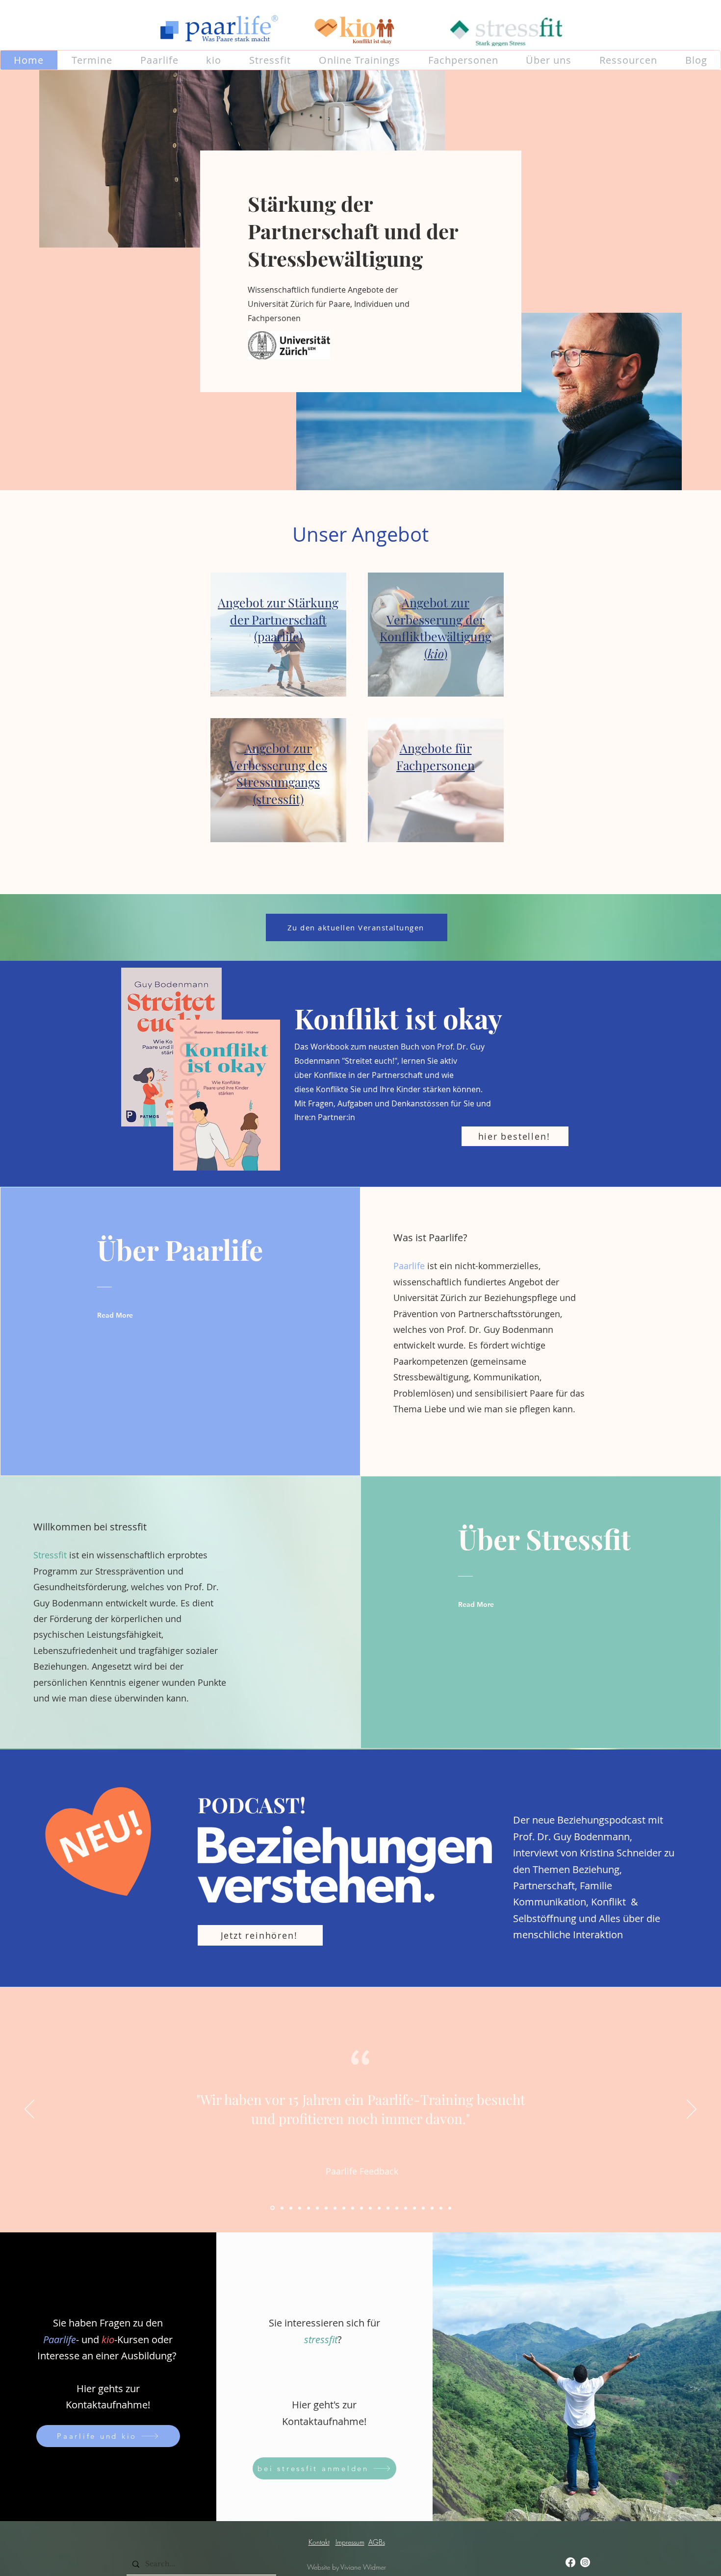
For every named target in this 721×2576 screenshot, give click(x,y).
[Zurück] (29, 2110)
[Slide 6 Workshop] (309, 2208)
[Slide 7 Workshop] (317, 2208)
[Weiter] (692, 2110)
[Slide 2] (272, 2208)
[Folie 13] (379, 2208)
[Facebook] (570, 2562)
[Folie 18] (423, 2208)
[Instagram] (585, 2562)
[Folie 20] (441, 2208)
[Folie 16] (406, 2208)
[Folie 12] (370, 2208)
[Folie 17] (414, 2208)
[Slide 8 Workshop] (326, 2208)
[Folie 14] (388, 2208)
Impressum (350, 2542)
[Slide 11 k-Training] (353, 2208)
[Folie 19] (432, 2208)
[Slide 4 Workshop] (291, 2208)
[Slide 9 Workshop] (335, 2208)
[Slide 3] (281, 2208)
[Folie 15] (397, 2208)
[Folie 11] (361, 2208)
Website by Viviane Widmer (347, 2567)
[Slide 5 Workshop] (300, 2208)
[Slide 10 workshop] (344, 2208)
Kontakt (319, 2542)
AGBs (377, 2542)
